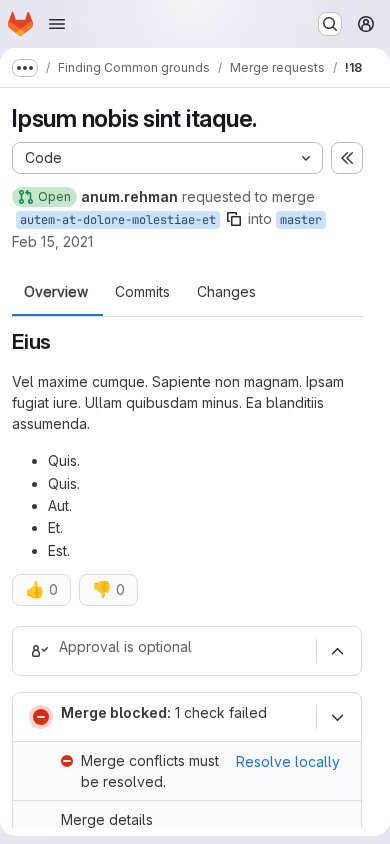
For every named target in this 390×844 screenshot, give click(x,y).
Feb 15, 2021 (52, 241)
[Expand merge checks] (337, 717)
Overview (56, 292)
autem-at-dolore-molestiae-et (118, 220)
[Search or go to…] (330, 24)
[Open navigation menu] (57, 24)
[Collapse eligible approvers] (337, 651)
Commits (142, 292)
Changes (226, 292)
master (301, 220)
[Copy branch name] (234, 219)
